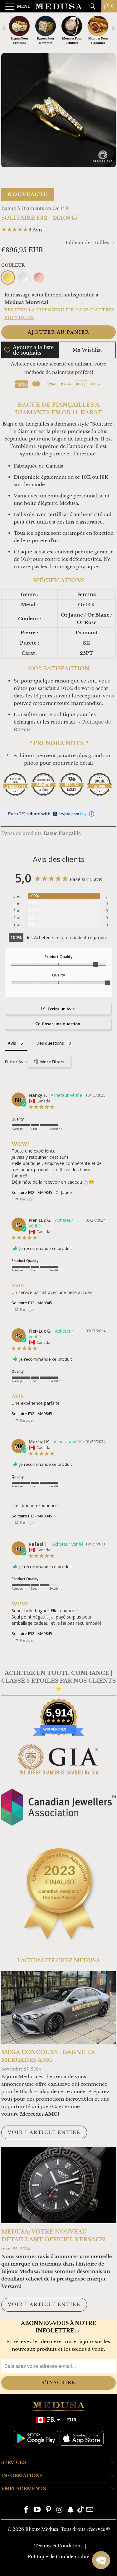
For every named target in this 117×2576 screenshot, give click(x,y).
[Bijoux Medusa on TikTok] (80, 2510)
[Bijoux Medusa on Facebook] (26, 2510)
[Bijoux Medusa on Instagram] (60, 2510)
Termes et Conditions (58, 2546)
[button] (101, 2560)
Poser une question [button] (61, 1024)
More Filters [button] (52, 1062)
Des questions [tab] (50, 1043)
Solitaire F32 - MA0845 (32, 1192)
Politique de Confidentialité (58, 2557)
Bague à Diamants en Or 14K (35, 208)
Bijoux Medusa (42, 2529)
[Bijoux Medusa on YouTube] (37, 2510)
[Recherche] (95, 6)
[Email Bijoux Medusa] (90, 2510)
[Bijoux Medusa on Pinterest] (49, 2510)
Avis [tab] (12, 1043)
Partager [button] (27, 1199)
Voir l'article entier (44, 2132)
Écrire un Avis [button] (61, 1009)
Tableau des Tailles (88, 242)
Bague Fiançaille (62, 834)
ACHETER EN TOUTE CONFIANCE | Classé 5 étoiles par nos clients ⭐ (58, 1681)
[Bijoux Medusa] (59, 6)
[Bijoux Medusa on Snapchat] (71, 2510)
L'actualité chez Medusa (58, 1960)
